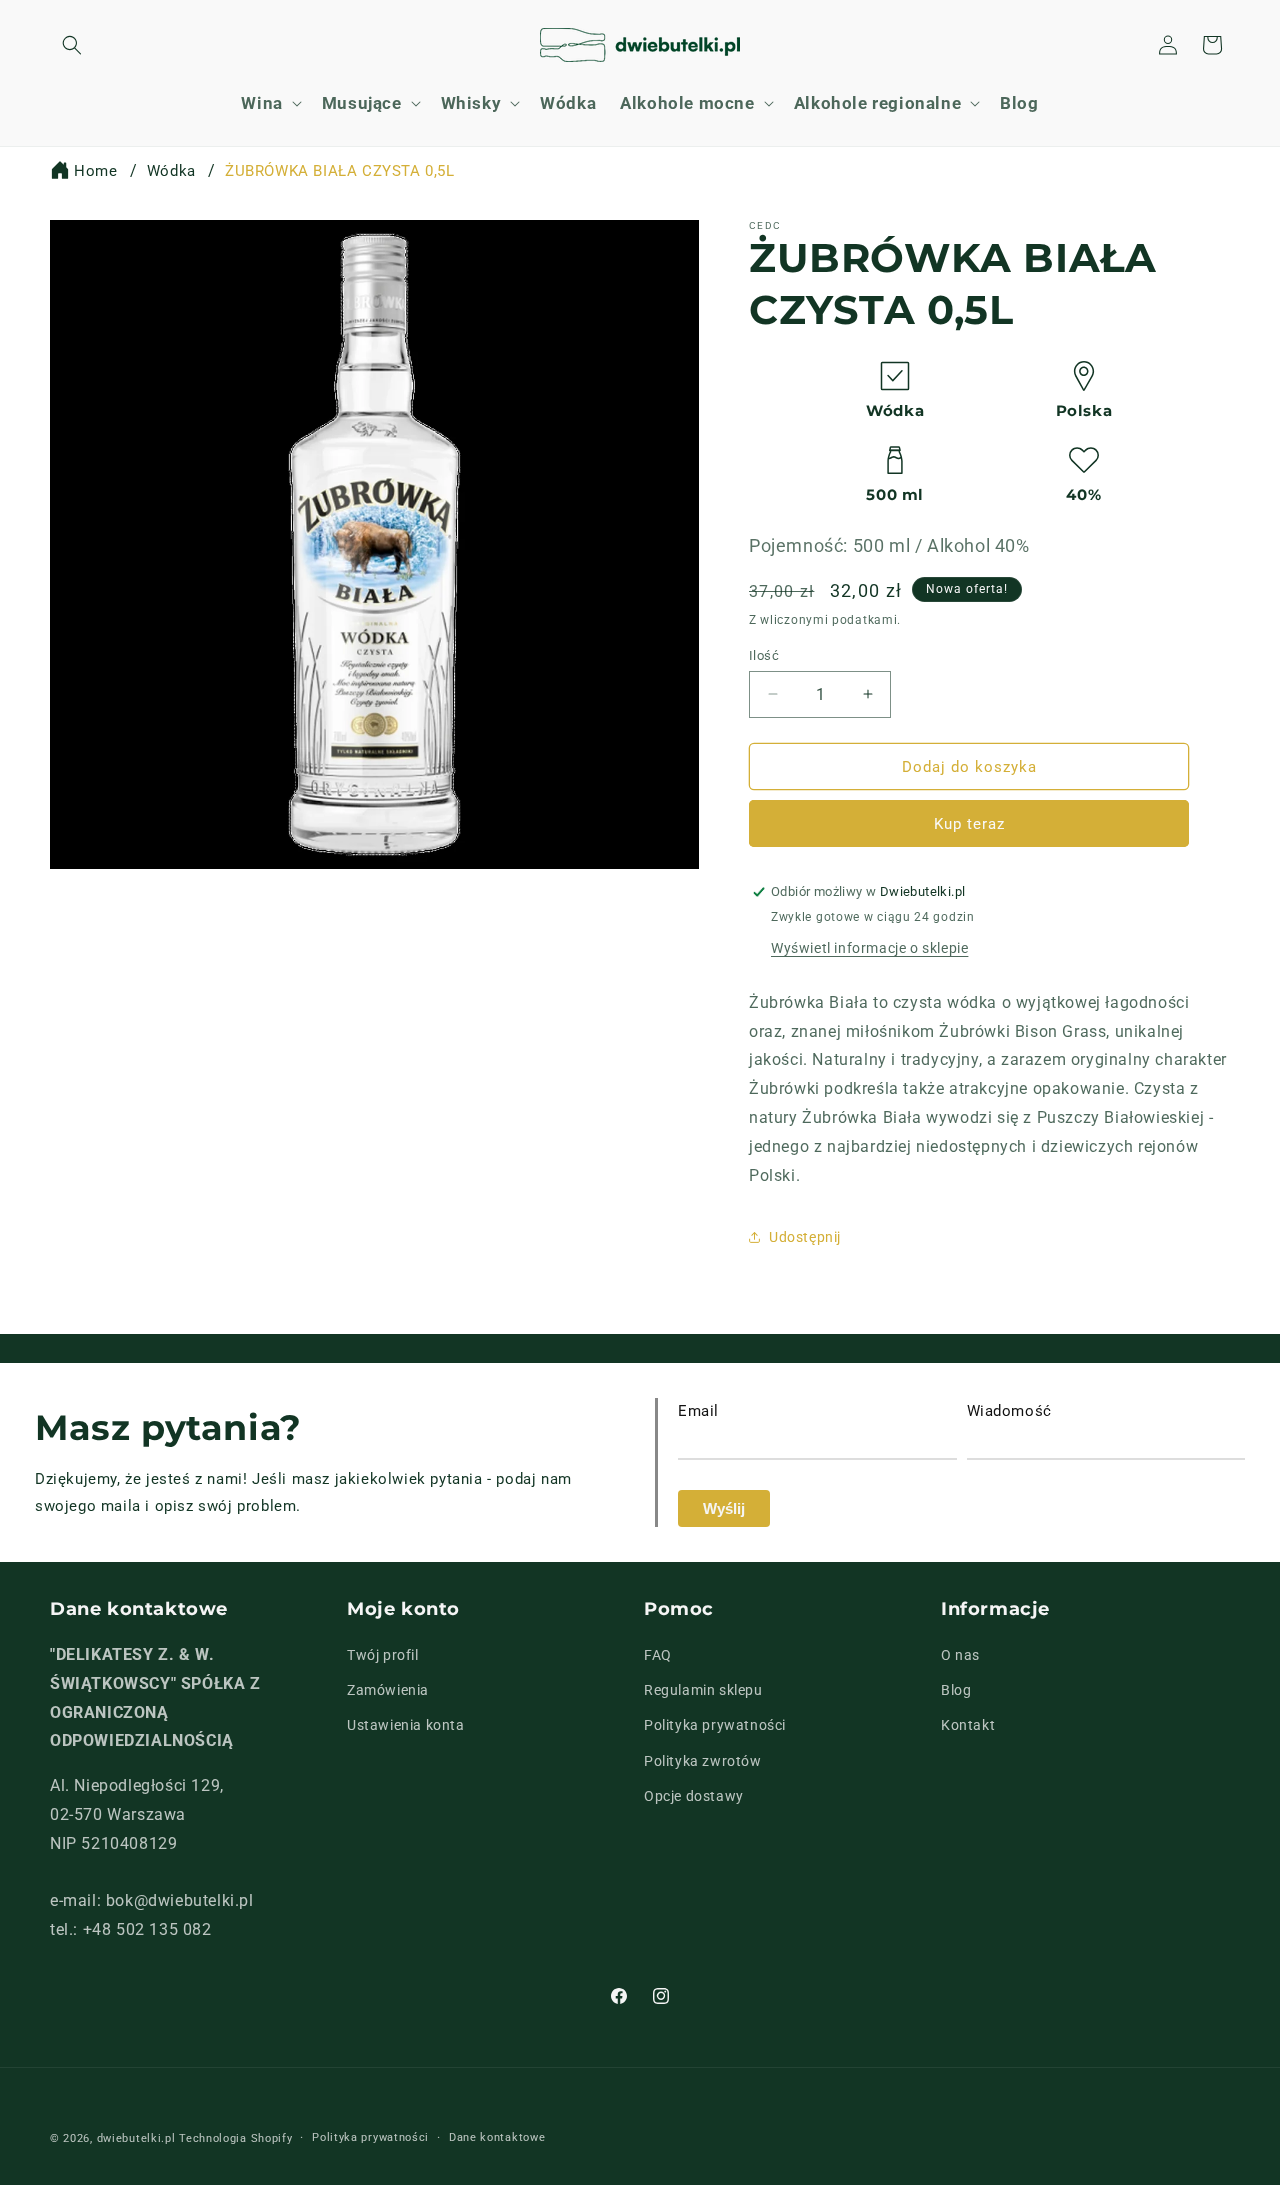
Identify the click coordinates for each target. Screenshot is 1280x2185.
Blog (956, 1691)
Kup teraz (969, 824)
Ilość (764, 654)
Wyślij (724, 1508)
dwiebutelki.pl (136, 2138)
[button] (72, 45)
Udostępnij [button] (805, 1237)
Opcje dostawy (694, 1796)
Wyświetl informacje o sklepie (869, 948)
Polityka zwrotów (703, 1761)
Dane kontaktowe (497, 2137)
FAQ (658, 1655)
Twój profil (383, 1655)
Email (698, 1411)
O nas (960, 1655)
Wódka (171, 171)
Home (95, 171)
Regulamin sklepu (703, 1691)
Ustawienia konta (406, 1726)
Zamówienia (388, 1691)
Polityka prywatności (715, 1726)
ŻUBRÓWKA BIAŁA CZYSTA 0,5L (340, 171)
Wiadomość (1009, 1411)
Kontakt (968, 1726)
